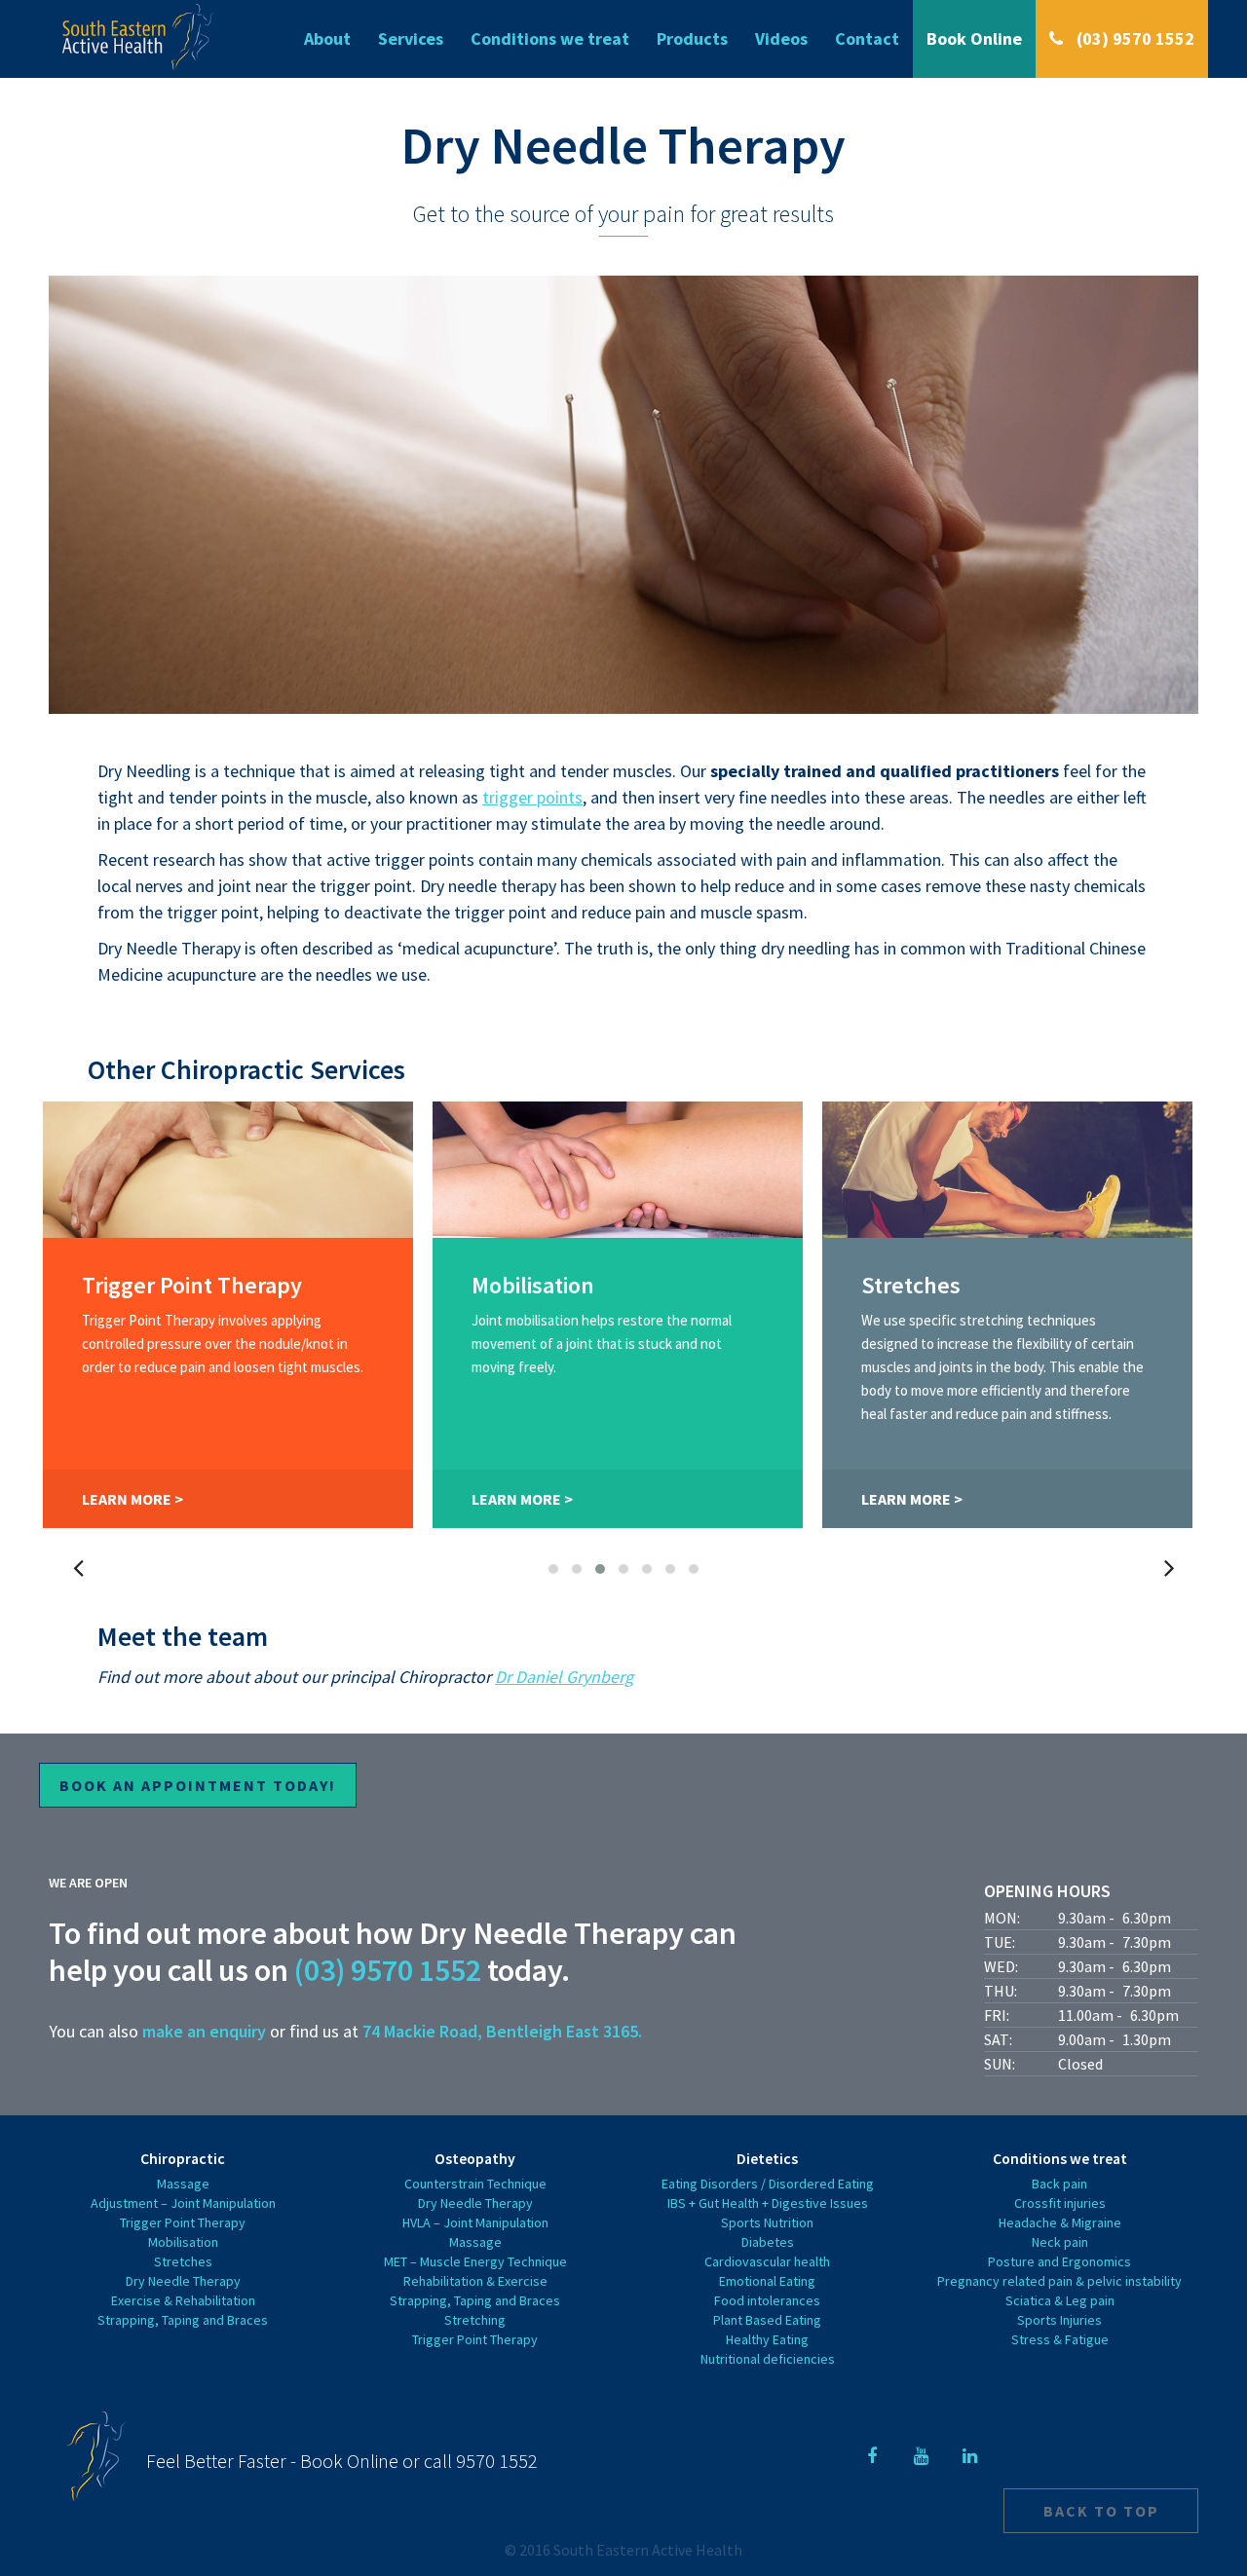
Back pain (1059, 2184)
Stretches (183, 2261)
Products (692, 38)
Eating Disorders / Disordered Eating (768, 2184)
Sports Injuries (1059, 2320)
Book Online (974, 38)
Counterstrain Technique (475, 2184)
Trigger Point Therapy (183, 2222)
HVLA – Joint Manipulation (475, 2222)
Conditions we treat (550, 38)
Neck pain (1060, 2242)
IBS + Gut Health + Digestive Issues (768, 2203)
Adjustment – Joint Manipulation (183, 2203)
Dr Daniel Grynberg (564, 1677)
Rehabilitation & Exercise (475, 2281)
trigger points (532, 797)
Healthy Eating (767, 2339)
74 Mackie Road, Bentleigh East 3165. (502, 2031)
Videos (781, 38)
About (327, 38)
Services (411, 38)
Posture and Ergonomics (1059, 2261)
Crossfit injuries (1060, 2203)
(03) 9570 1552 (1134, 38)
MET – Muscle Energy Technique (475, 2261)
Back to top (1101, 2511)
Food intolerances (767, 2300)
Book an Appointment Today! (198, 1785)
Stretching (475, 2320)
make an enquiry (204, 2031)
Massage (183, 2184)
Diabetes (768, 2242)
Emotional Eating (767, 2281)
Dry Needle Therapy (183, 2281)
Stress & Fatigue (1060, 2339)
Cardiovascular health (767, 2261)
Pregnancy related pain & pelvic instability (1059, 2281)
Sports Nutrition (767, 2222)
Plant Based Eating (767, 2320)
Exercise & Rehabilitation (183, 2300)
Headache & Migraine (1060, 2222)
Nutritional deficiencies (768, 2359)
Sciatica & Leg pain (1060, 2300)
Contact (867, 38)
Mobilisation (183, 2242)
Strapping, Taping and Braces (183, 2320)
